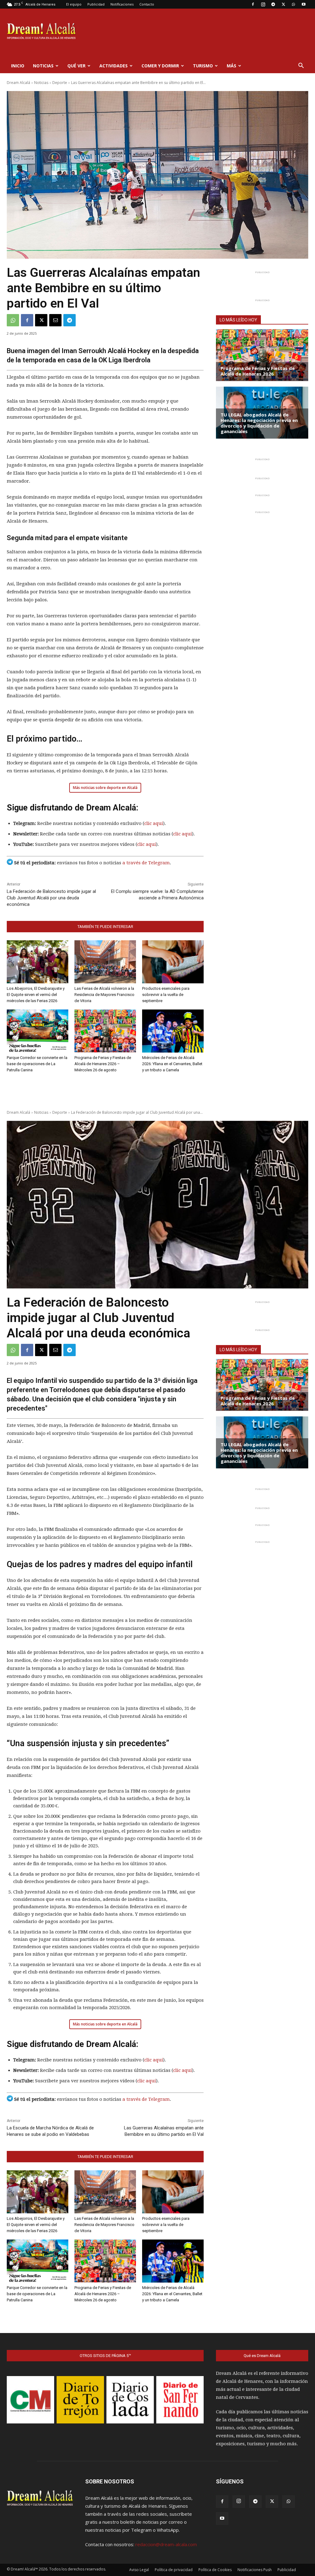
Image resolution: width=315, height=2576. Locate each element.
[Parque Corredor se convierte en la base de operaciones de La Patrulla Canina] (38, 1031)
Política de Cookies (215, 2570)
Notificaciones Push (255, 2570)
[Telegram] (273, 4)
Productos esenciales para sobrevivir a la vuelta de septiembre (166, 995)
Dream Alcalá (18, 83)
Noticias (43, 66)
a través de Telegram (146, 863)
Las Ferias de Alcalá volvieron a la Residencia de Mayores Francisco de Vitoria (104, 995)
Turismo (203, 66)
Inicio (18, 66)
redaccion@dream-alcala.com (166, 2544)
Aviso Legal (139, 2570)
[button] (301, 66)
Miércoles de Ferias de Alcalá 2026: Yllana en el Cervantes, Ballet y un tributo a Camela (172, 1064)
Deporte (60, 83)
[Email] (55, 320)
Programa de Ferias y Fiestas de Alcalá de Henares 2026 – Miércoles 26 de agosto (103, 1064)
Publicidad (96, 4)
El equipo (74, 4)
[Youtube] (304, 4)
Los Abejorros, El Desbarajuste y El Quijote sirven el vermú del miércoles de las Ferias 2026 (36, 995)
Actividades (114, 66)
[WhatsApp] (293, 4)
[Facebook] (253, 4)
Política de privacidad (174, 2570)
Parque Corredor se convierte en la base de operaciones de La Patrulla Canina (37, 1064)
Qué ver (76, 66)
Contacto (147, 4)
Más (231, 66)
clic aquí (154, 823)
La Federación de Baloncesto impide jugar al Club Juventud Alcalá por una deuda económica (51, 898)
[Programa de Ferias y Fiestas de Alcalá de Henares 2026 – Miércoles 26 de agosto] (105, 1031)
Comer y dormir (160, 66)
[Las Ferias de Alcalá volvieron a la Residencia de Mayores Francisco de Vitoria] (105, 962)
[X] (283, 4)
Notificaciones (122, 4)
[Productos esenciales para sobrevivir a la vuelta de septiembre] (173, 962)
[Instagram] (263, 4)
